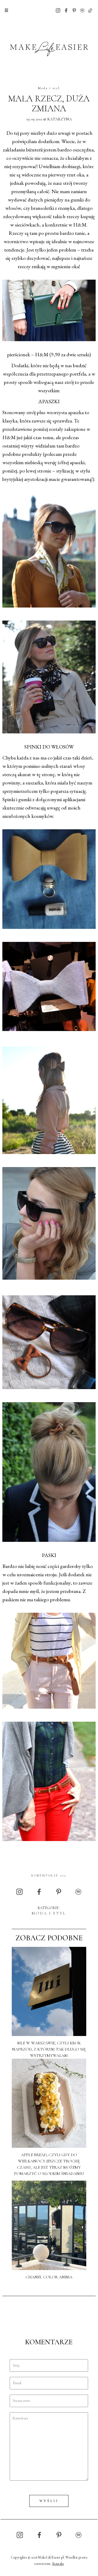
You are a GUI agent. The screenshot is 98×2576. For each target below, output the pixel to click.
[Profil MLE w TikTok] (90, 10)
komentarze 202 (49, 1875)
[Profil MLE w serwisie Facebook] (66, 10)
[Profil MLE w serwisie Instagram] (58, 10)
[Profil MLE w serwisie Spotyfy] (82, 10)
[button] (6, 10)
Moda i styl (49, 88)
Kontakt (58, 2564)
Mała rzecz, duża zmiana (49, 104)
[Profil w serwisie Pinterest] (74, 10)
